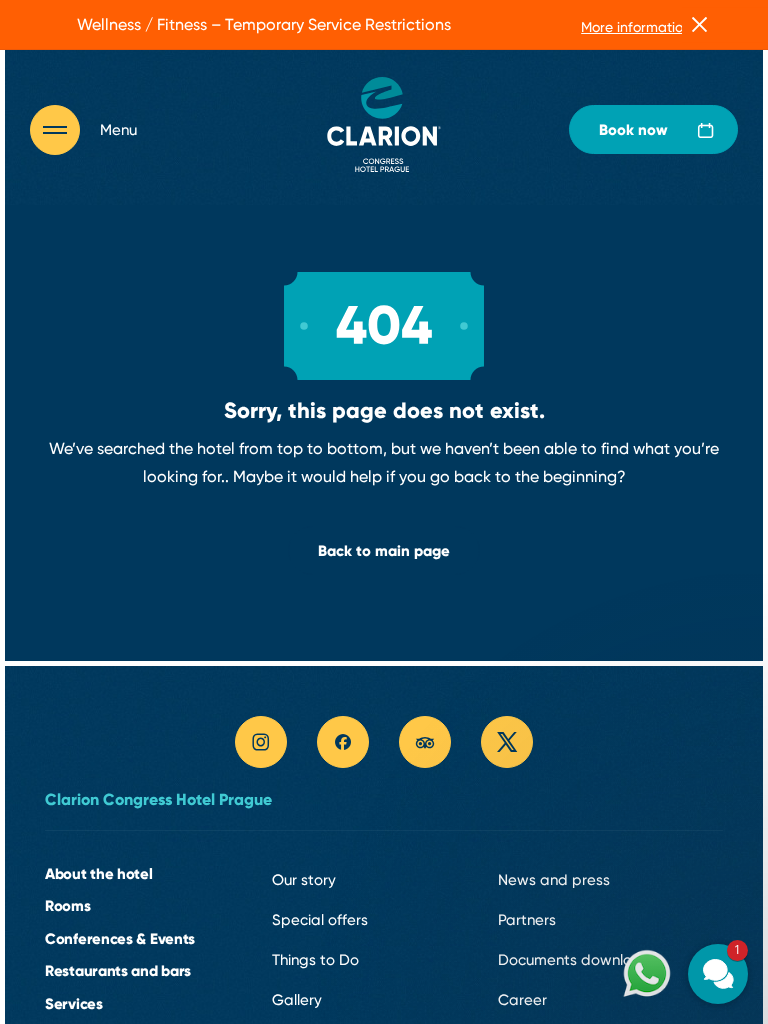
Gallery (297, 1000)
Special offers (320, 920)
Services (74, 1003)
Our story (304, 880)
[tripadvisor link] (425, 742)
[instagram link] (261, 742)
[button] (598, 796)
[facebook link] (343, 742)
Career (522, 1000)
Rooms (68, 905)
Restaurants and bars (118, 970)
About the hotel (99, 873)
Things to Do (315, 960)
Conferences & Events (120, 938)
